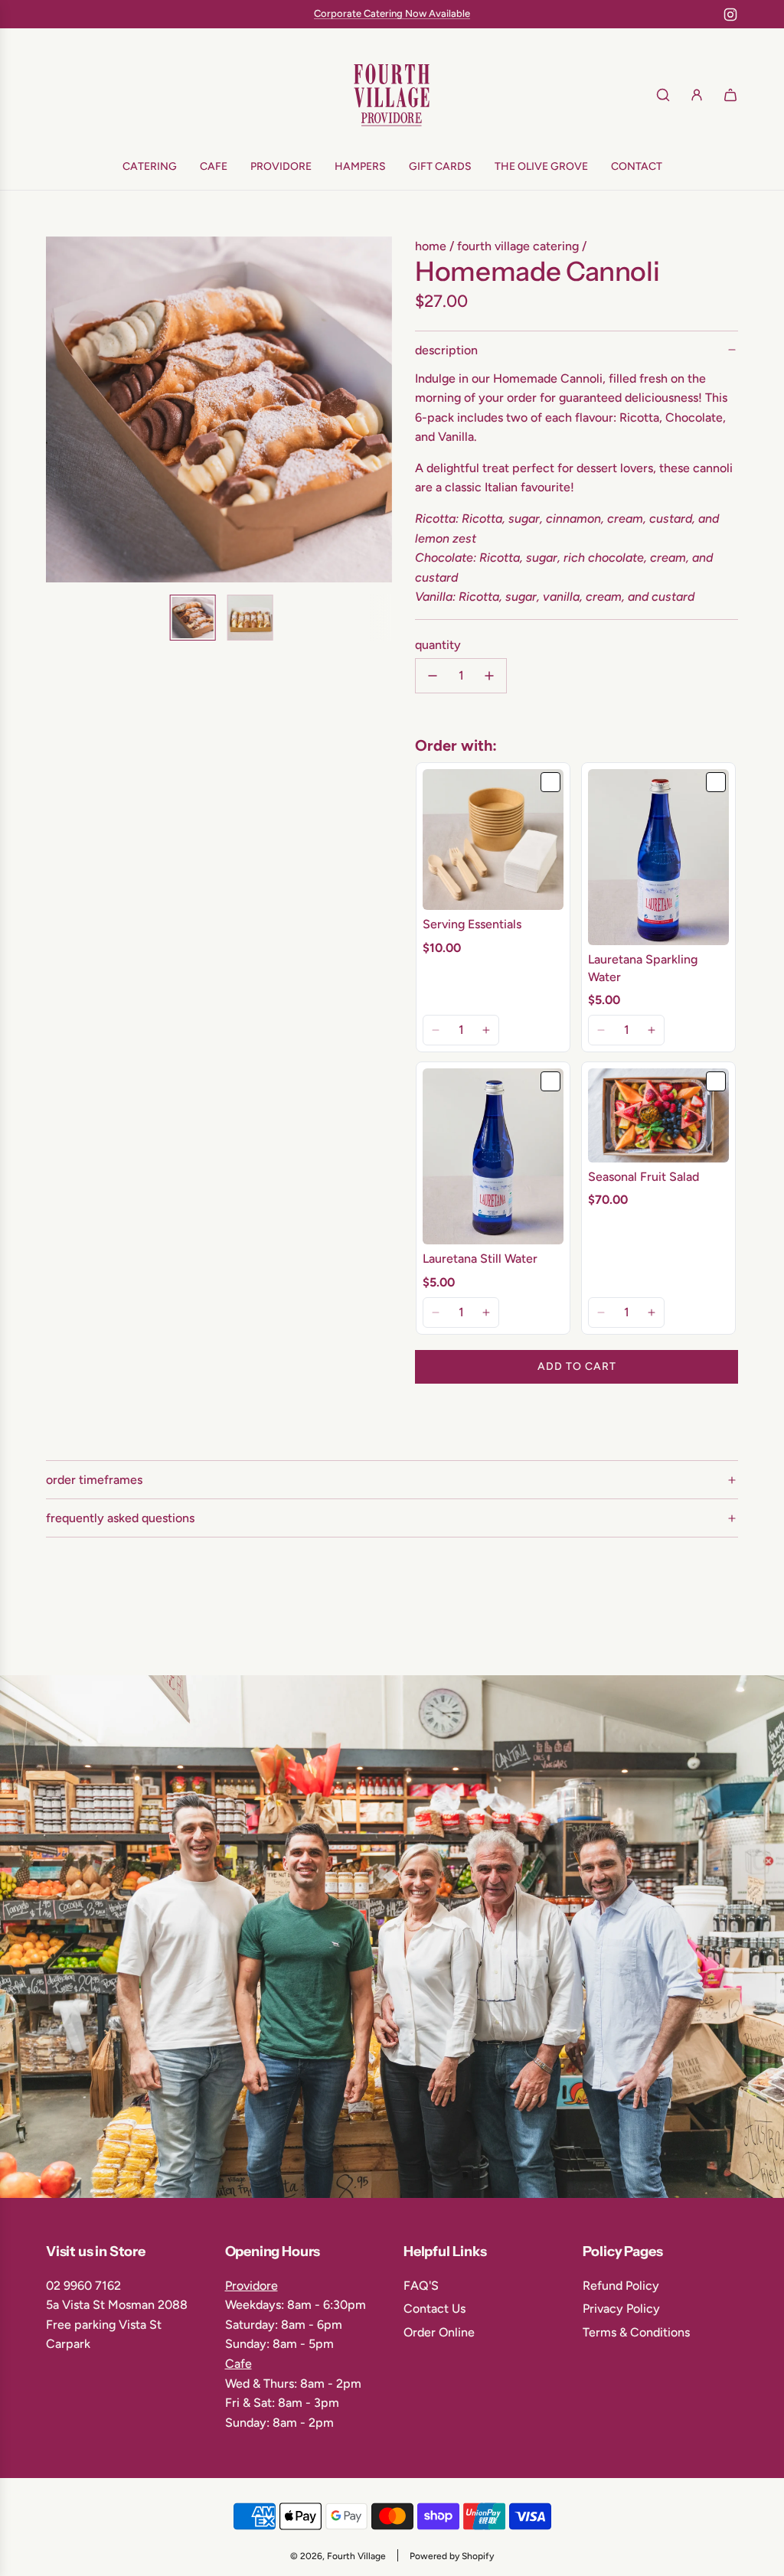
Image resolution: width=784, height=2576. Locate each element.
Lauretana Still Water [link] (480, 1259)
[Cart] (730, 95)
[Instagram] (730, 15)
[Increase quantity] (489, 676)
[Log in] (697, 95)
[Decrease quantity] (433, 676)
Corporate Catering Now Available (392, 13)
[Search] (663, 95)
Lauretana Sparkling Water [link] (643, 968)
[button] (66, 409)
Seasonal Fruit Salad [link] (644, 1177)
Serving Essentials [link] (472, 924)
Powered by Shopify (452, 2556)
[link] (493, 840)
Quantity (438, 645)
